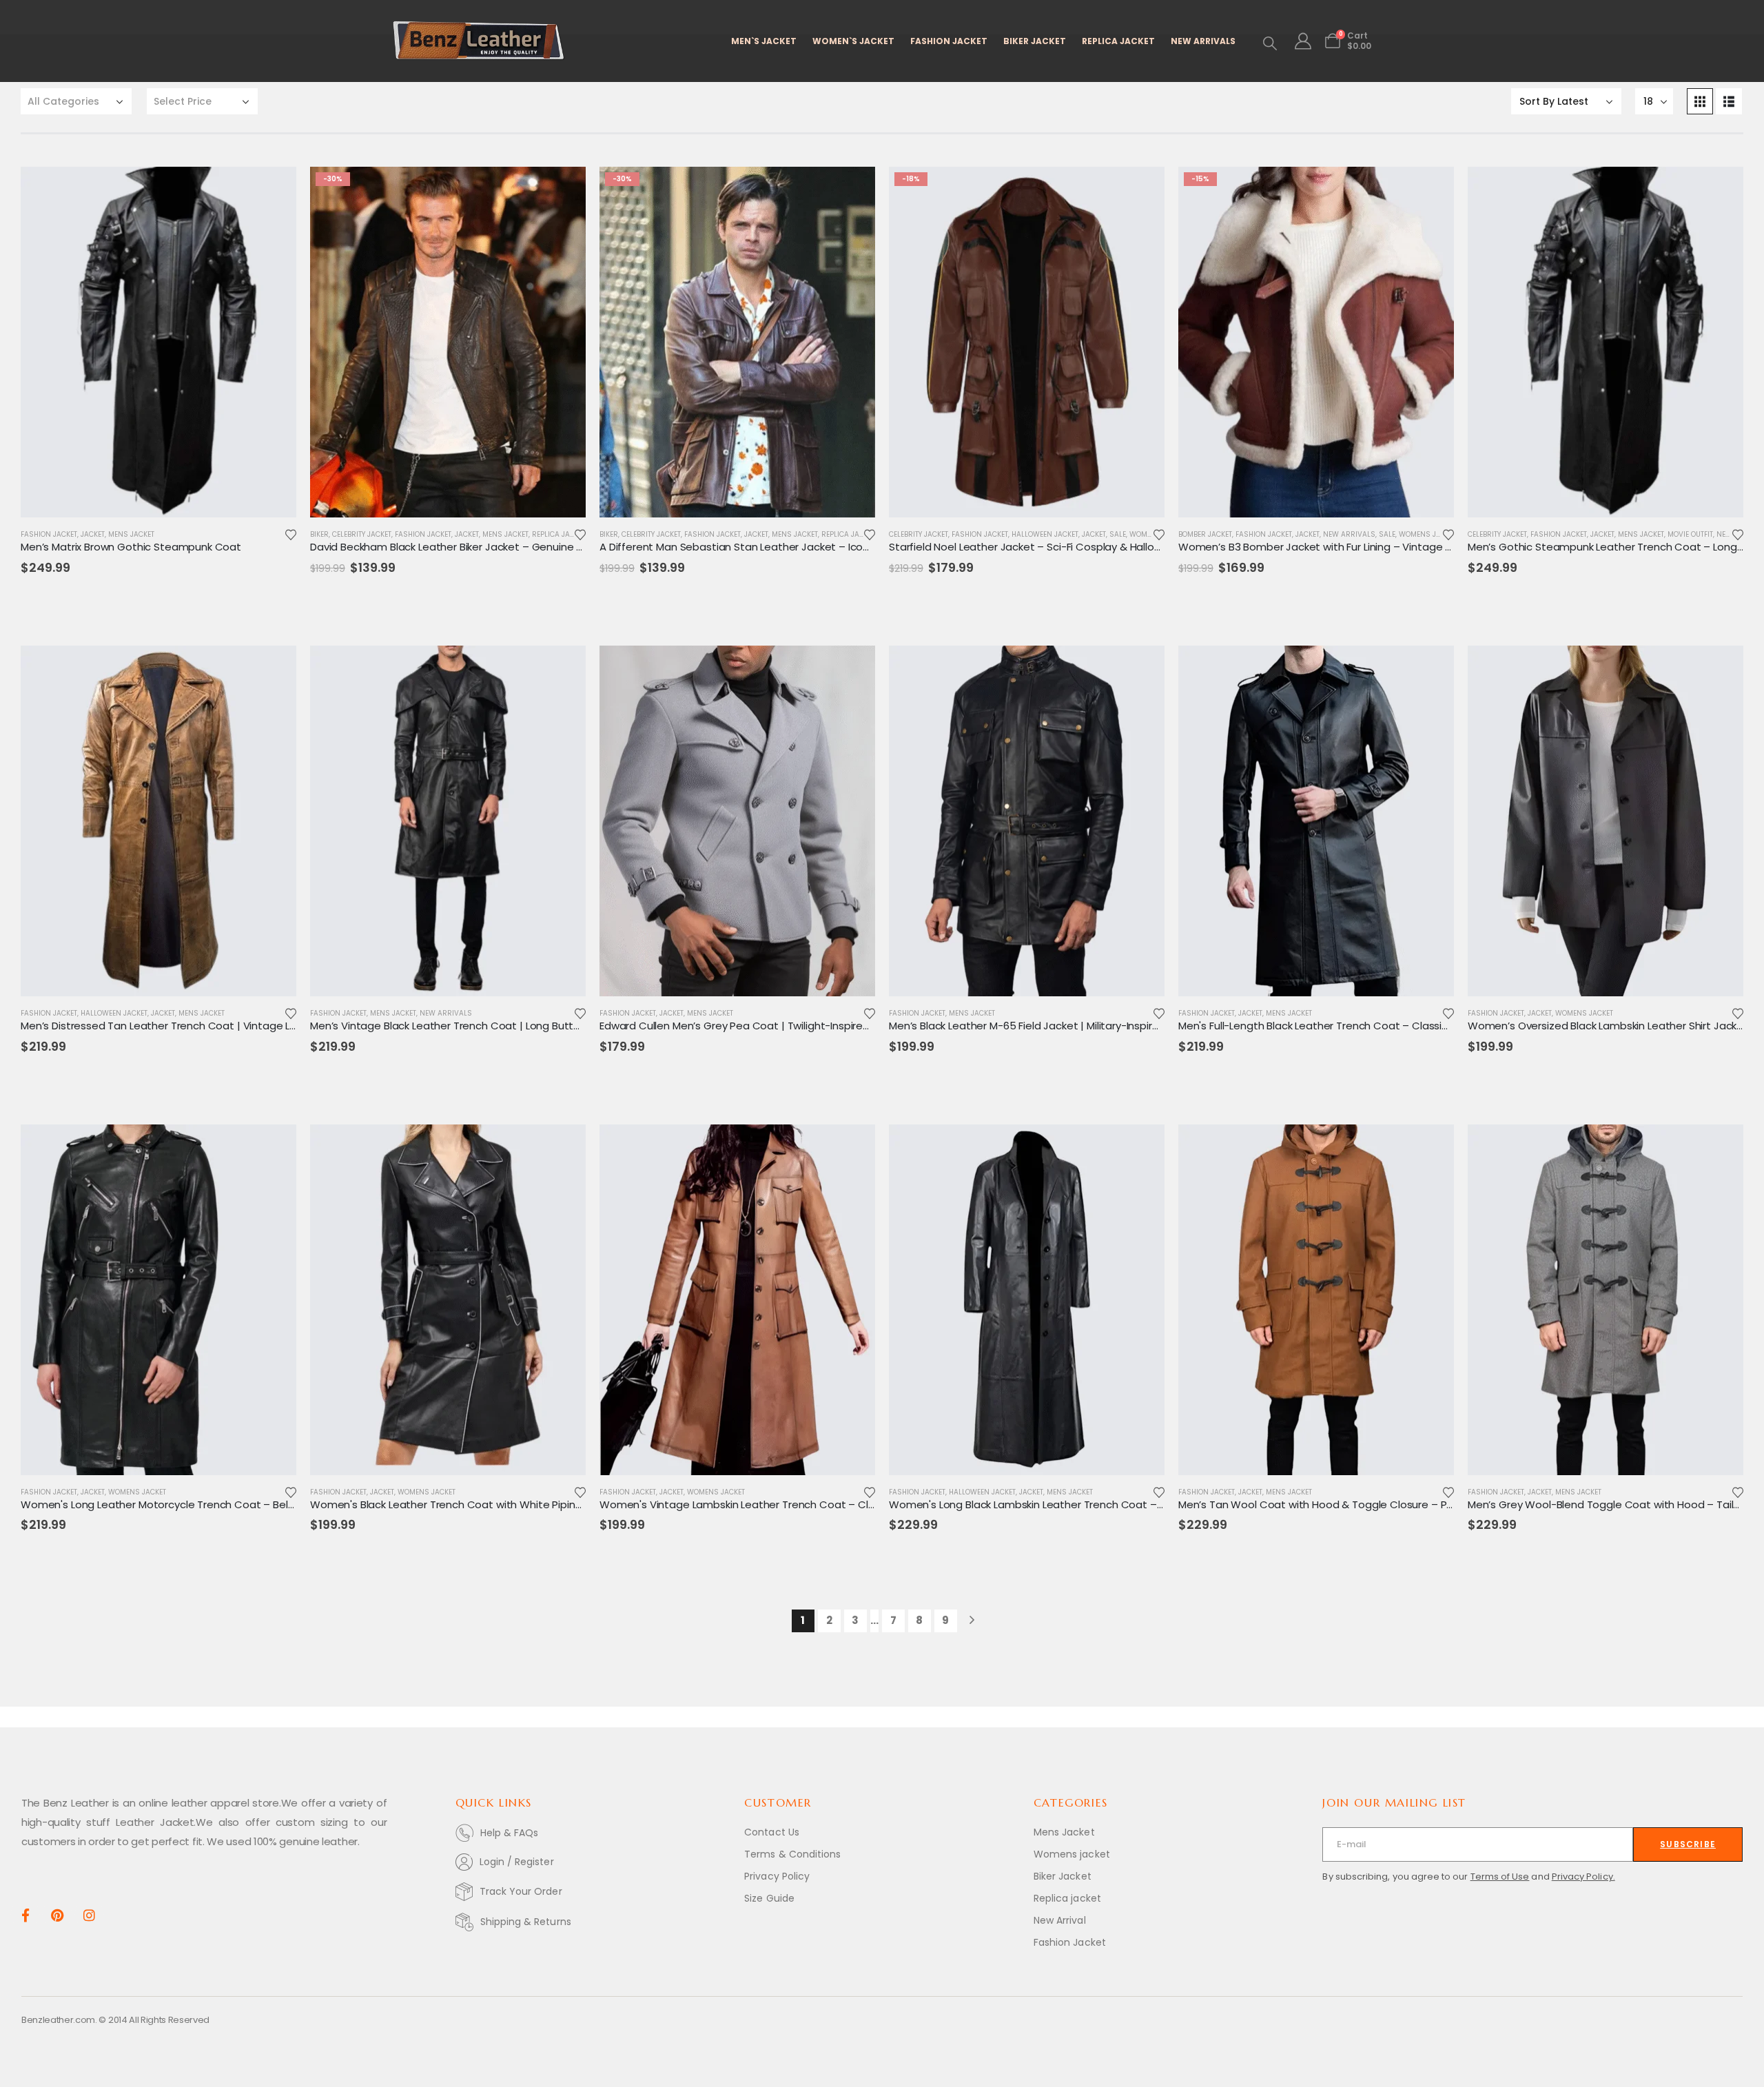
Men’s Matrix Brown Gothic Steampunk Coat (131, 547)
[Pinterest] (57, 1914)
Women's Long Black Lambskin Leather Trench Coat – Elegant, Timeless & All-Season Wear (1116, 1504)
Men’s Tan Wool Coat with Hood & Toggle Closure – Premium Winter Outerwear (1378, 1504)
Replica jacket (1067, 1898)
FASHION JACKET (949, 41)
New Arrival (1060, 1920)
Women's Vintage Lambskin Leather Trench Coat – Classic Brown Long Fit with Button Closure (834, 1504)
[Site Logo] (479, 41)
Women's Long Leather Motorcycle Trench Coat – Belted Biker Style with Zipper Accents (241, 1504)
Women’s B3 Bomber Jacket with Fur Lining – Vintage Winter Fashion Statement (1378, 547)
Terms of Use (1500, 1877)
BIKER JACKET (1035, 41)
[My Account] (1303, 41)
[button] (1270, 43)
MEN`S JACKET (764, 41)
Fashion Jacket (49, 534)
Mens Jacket (131, 534)
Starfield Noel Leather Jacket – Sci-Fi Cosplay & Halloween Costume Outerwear (1089, 547)
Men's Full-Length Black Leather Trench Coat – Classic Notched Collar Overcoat (1377, 1026)
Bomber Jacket (1205, 534)
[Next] (972, 1621)
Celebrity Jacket (362, 534)
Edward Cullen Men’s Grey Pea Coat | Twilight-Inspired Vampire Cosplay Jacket (798, 1026)
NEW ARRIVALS (1203, 41)
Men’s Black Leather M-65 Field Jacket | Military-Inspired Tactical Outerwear (1077, 1026)
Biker (319, 534)
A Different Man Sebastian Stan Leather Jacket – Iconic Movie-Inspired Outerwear (805, 547)
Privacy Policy (777, 1876)
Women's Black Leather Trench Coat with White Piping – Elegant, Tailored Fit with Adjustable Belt (552, 1504)
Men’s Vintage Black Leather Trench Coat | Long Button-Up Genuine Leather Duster (519, 1026)
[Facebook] (25, 1914)
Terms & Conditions (792, 1854)
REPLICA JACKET (1118, 41)
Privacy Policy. (1583, 1877)
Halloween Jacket (1045, 534)
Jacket (93, 534)
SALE (1118, 534)
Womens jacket (1072, 1854)
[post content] (158, 342)
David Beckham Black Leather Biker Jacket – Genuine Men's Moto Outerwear (500, 547)
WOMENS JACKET (1428, 534)
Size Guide (769, 1898)
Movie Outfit (1690, 534)
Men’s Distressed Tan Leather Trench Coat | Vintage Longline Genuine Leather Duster (234, 1026)
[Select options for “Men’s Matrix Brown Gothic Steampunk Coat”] (274, 189)
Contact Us (772, 1832)
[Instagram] (89, 1914)
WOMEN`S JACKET (853, 41)
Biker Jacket (1063, 1876)
